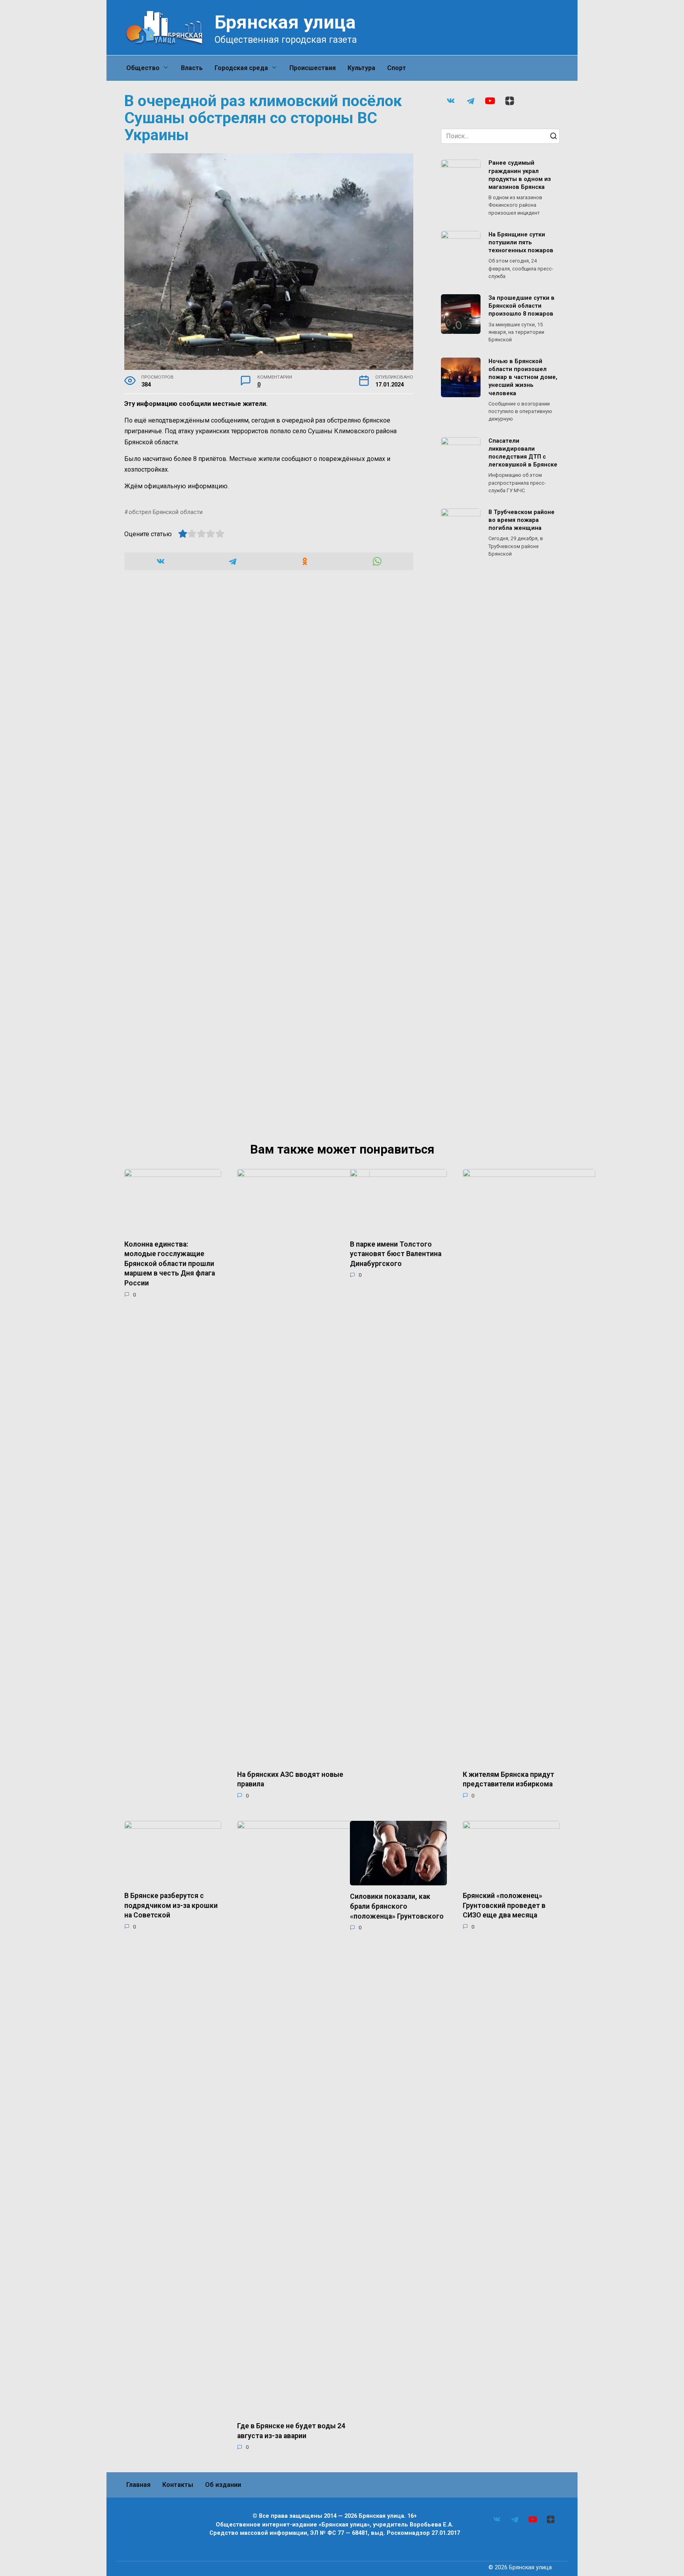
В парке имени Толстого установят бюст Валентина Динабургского (396, 1254)
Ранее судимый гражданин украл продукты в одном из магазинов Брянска (520, 175)
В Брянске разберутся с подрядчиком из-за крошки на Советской (171, 1905)
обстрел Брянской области (166, 512)
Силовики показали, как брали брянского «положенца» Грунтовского (397, 1906)
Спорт (397, 68)
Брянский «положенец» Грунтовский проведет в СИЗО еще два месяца (504, 1905)
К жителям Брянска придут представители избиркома (508, 1779)
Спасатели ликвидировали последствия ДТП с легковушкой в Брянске (523, 453)
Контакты (178, 2485)
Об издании (223, 2485)
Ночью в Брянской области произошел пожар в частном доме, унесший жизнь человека (523, 377)
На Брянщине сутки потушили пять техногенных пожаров (521, 243)
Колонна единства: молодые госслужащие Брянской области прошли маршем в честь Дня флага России (170, 1263)
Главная (138, 2485)
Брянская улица (285, 22)
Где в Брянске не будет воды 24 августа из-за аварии (291, 2431)
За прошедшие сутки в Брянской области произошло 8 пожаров (522, 306)
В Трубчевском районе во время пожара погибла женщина (522, 520)
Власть (192, 68)
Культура (361, 68)
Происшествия (313, 68)
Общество (143, 68)
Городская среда (241, 68)
